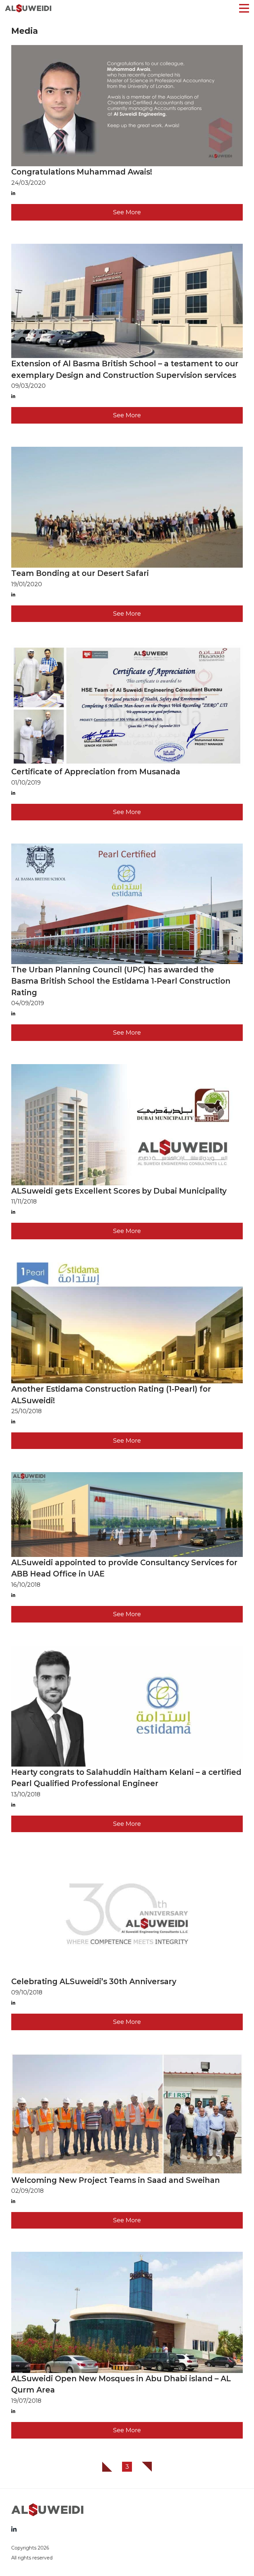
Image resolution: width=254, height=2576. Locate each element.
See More (127, 212)
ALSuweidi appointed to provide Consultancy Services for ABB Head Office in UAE (124, 1568)
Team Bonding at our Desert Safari (80, 573)
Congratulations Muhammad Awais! (82, 172)
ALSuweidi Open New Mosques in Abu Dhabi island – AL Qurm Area (121, 2384)
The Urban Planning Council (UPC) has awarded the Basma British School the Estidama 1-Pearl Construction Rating (121, 981)
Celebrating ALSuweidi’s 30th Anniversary (94, 1982)
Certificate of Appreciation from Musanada (96, 772)
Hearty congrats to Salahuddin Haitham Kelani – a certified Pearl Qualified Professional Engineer (126, 1778)
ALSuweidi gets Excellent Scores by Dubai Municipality (119, 1191)
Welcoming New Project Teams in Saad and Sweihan (116, 2180)
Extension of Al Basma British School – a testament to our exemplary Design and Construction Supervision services (125, 369)
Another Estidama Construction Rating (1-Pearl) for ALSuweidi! (111, 1395)
